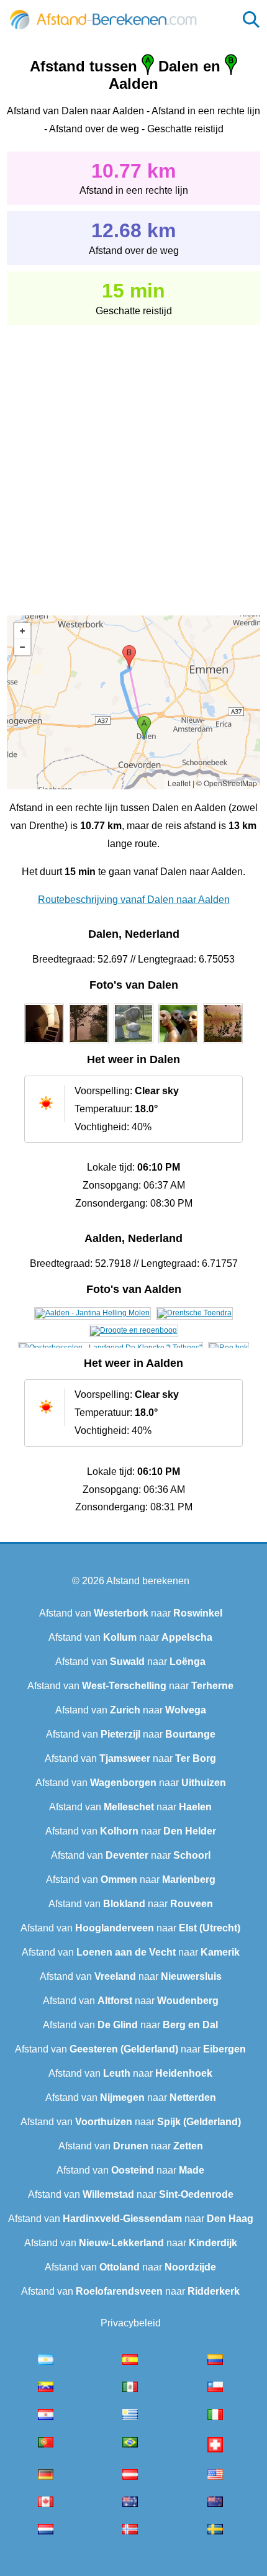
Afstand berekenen (148, 1581)
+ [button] (22, 631)
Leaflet (179, 783)
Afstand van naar (131, 1613)
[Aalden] (93, 1313)
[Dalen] (44, 1043)
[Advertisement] (133, 461)
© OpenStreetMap (227, 783)
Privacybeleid (131, 2323)
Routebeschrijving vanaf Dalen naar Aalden (134, 900)
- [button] (22, 647)
